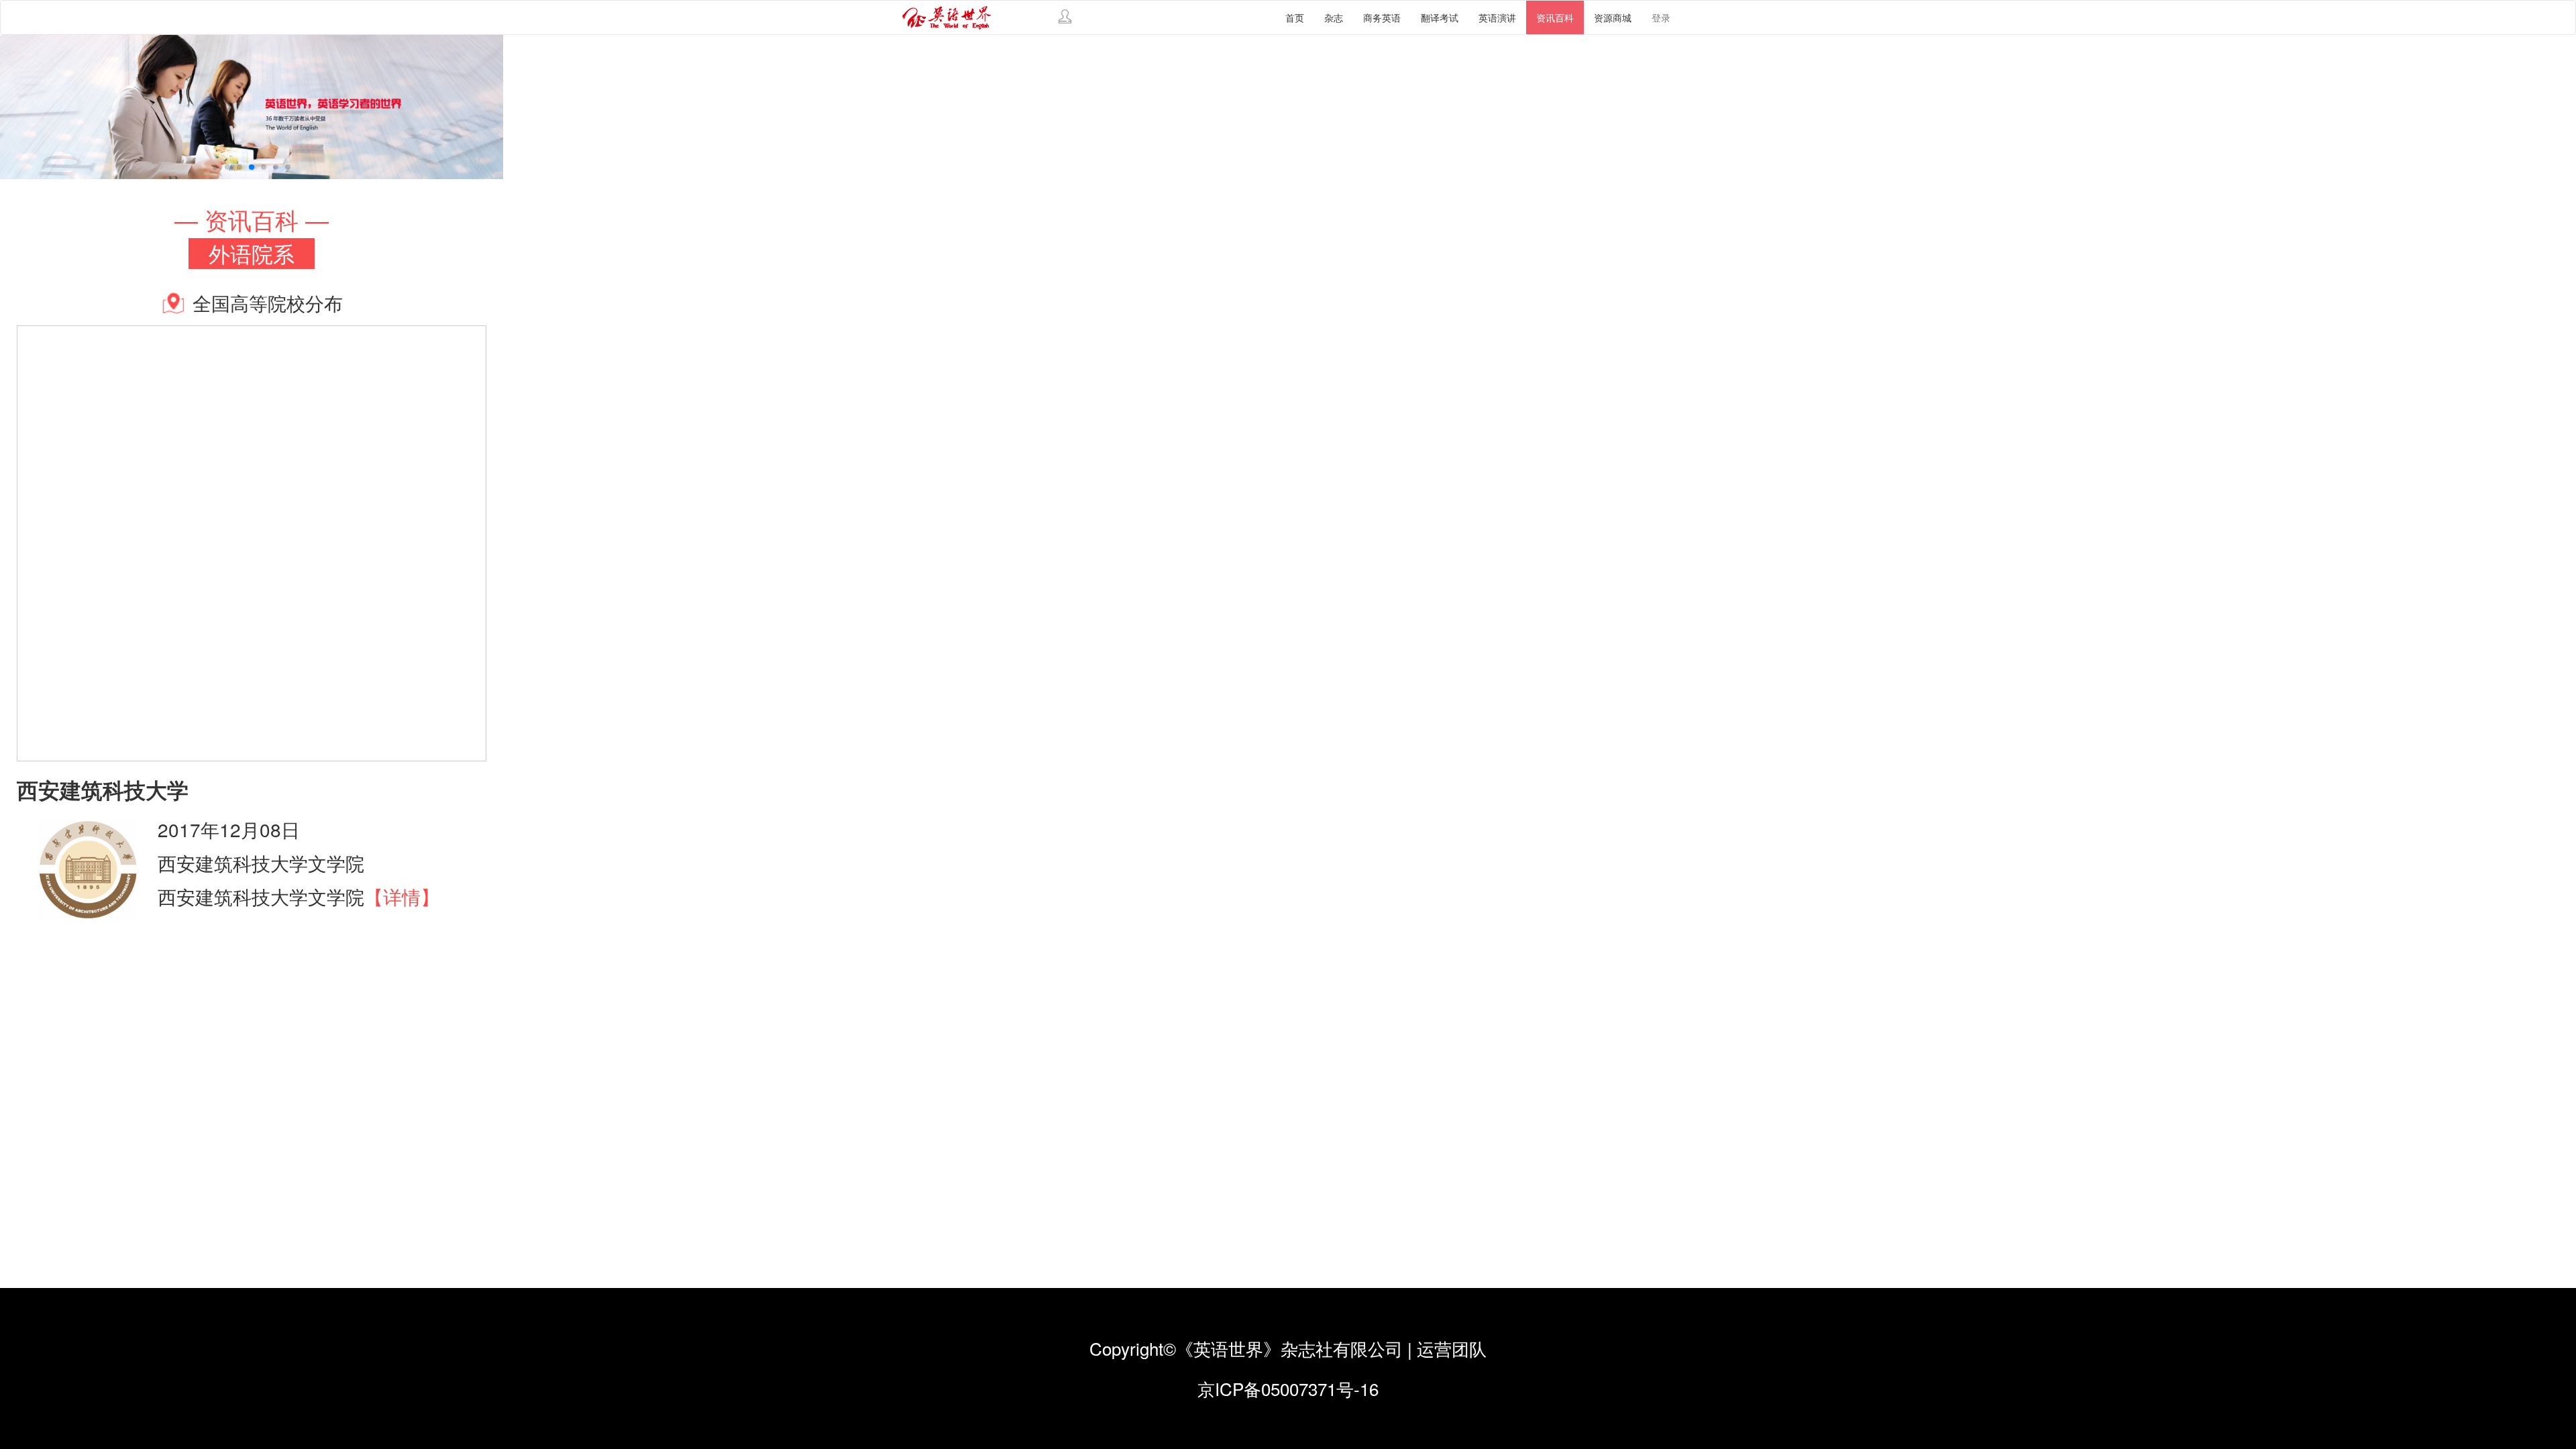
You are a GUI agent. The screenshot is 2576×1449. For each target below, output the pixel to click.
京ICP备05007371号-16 (1288, 1388)
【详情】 (402, 896)
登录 (1661, 17)
